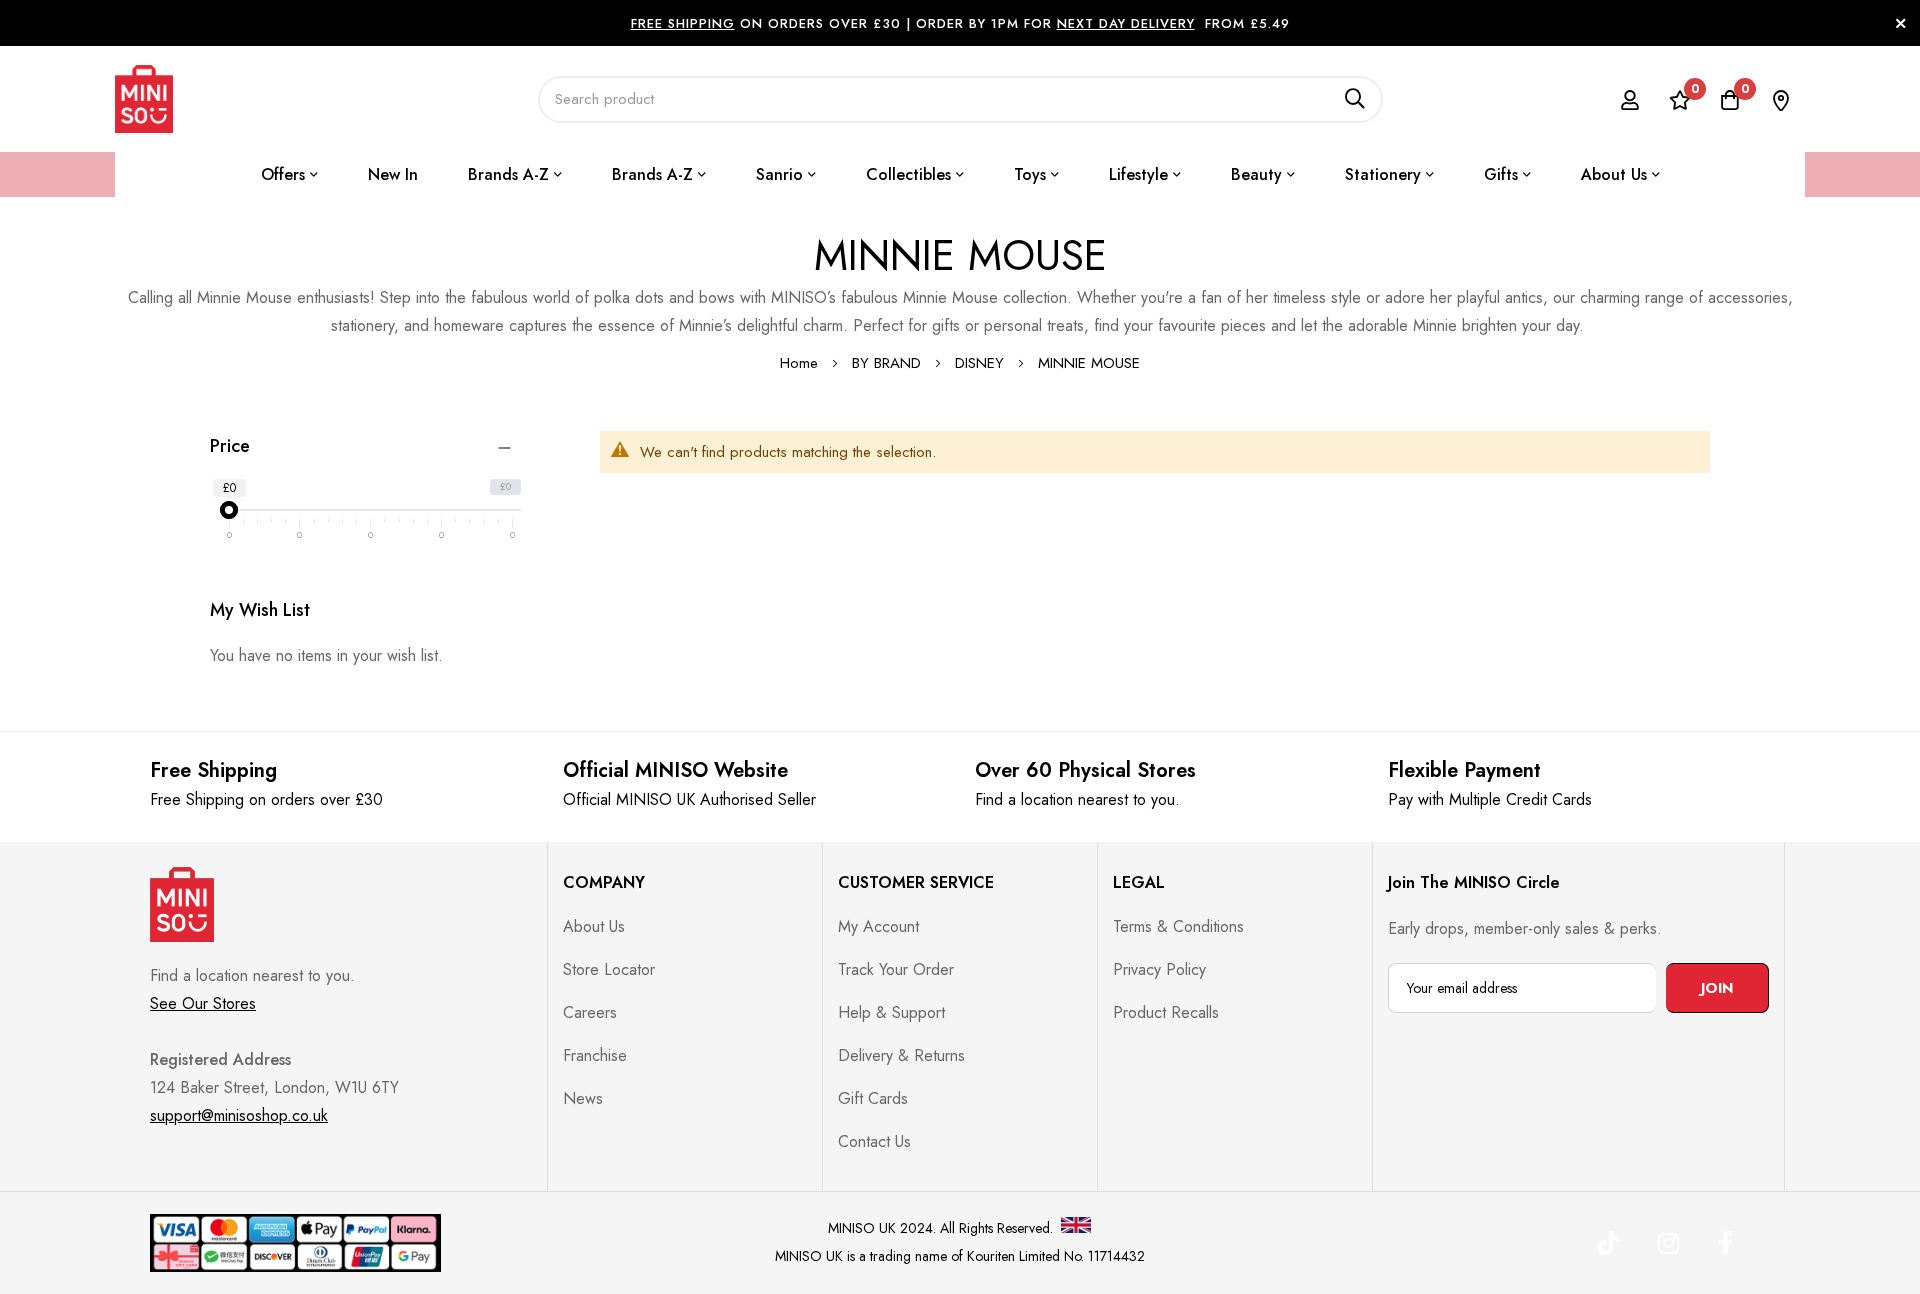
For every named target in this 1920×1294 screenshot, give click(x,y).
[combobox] (960, 99)
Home (801, 363)
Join (1717, 988)
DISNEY (982, 363)
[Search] (1355, 99)
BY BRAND (889, 363)
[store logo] (144, 99)
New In (393, 174)
